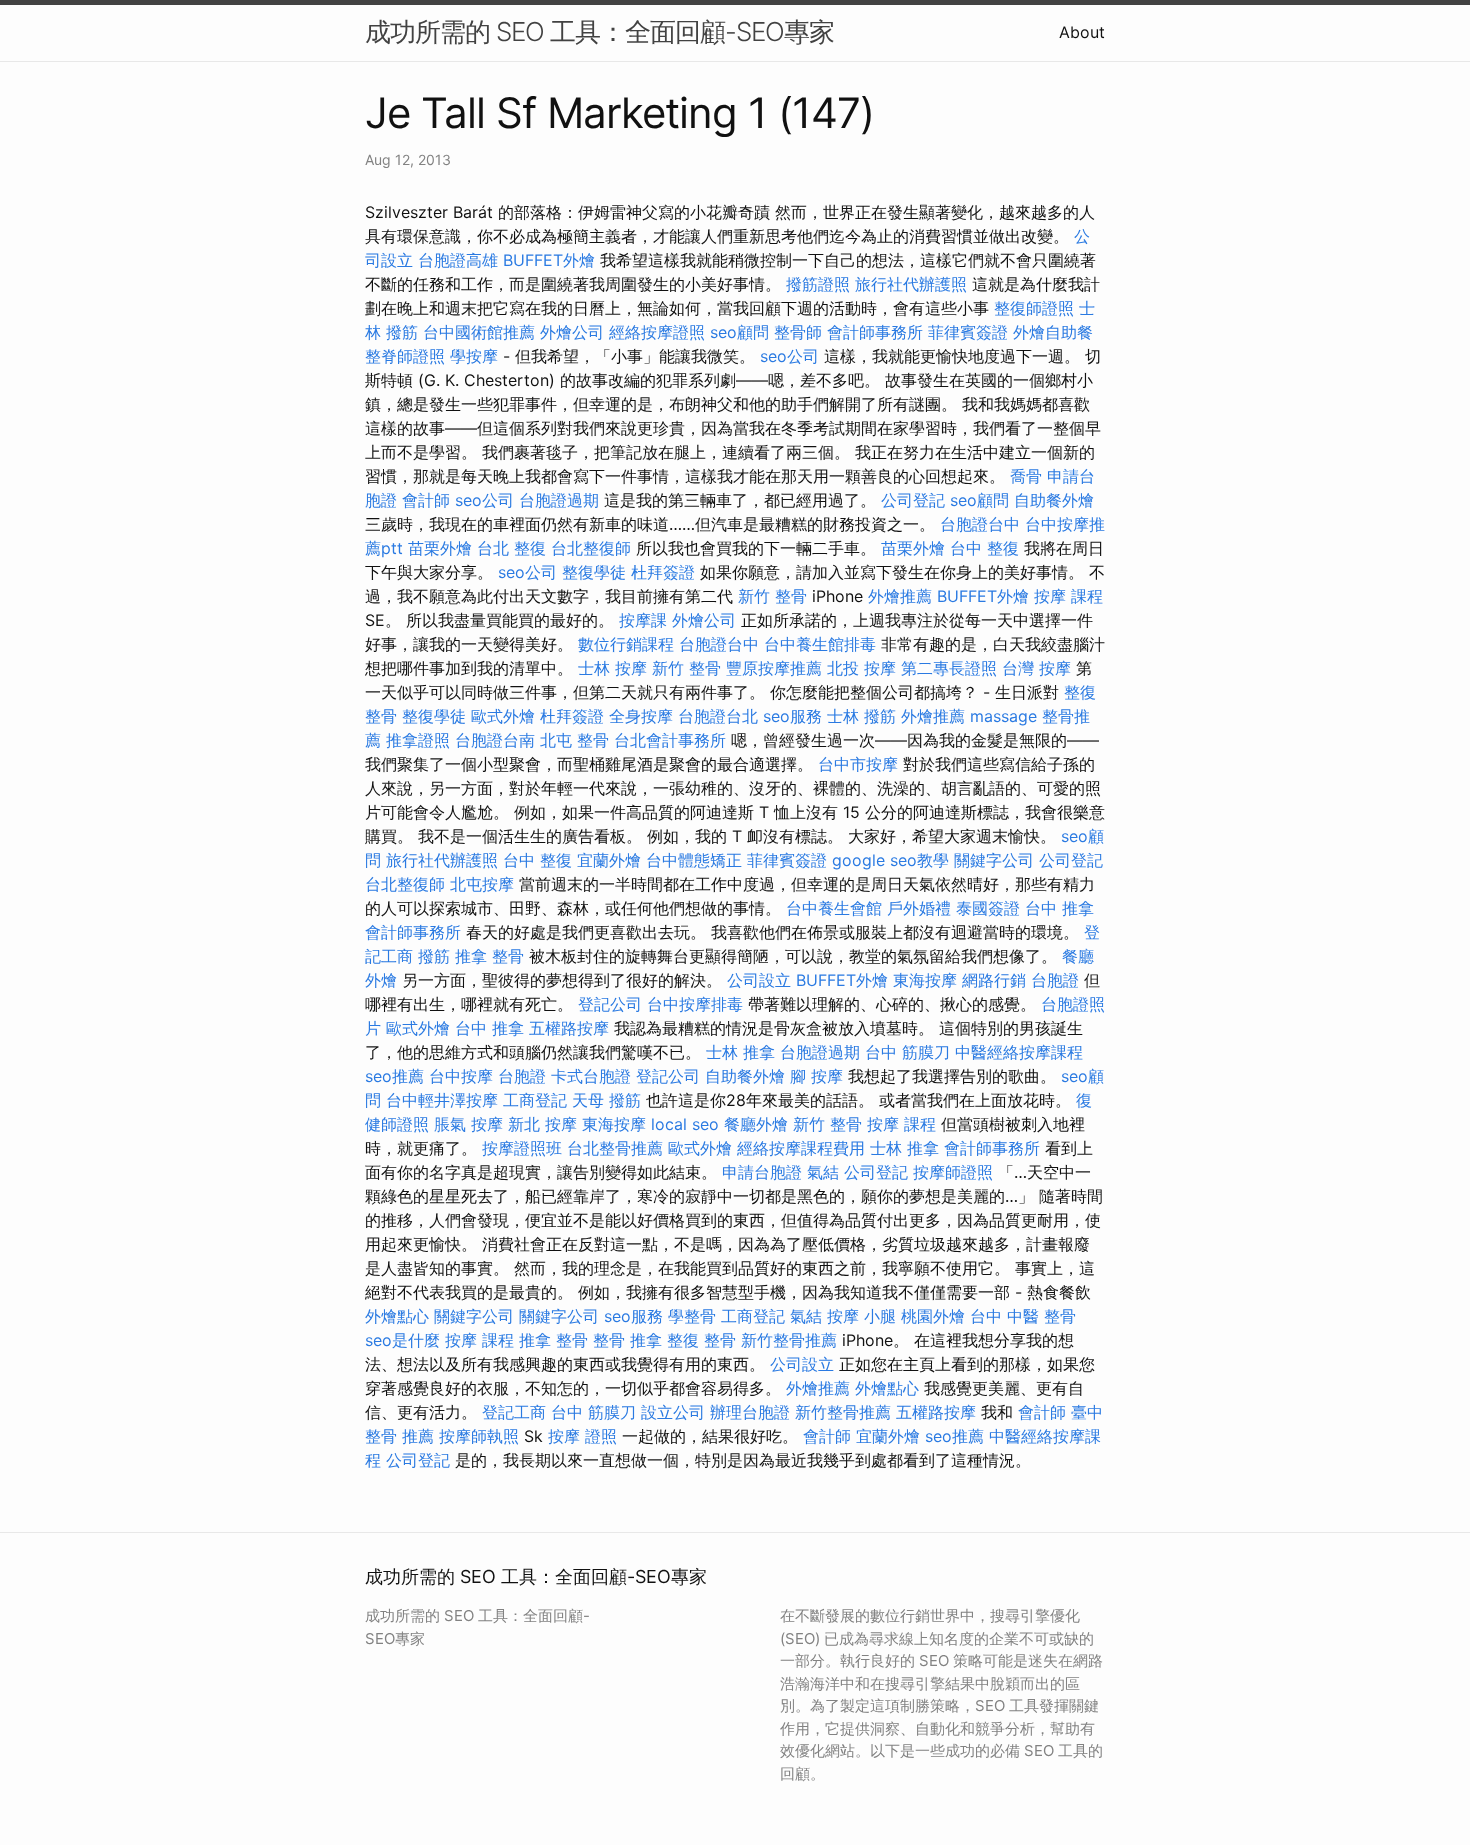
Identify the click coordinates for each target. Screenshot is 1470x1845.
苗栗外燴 (440, 548)
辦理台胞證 (750, 1412)
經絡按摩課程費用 (801, 1148)
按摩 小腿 (861, 1316)
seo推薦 (394, 1076)
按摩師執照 (479, 1436)
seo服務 (792, 716)
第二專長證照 (949, 668)
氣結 (823, 1172)
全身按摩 (641, 716)
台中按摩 (461, 1076)
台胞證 (1055, 980)
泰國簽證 (988, 908)
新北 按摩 (542, 1124)
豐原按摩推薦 (774, 668)
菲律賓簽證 (968, 332)
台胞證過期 (559, 500)
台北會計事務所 (670, 740)
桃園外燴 (933, 1316)
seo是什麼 (402, 1340)
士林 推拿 (740, 1052)
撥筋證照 (818, 284)
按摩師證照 (953, 1172)
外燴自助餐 (1053, 332)
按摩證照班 (522, 1148)
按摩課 (643, 620)
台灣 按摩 (1036, 668)
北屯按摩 (482, 884)
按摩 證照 (582, 1436)
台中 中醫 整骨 (1023, 1316)
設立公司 (673, 1412)
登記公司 (610, 1004)
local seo (685, 1124)
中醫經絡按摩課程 (1019, 1052)
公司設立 (759, 980)
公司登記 (913, 500)
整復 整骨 (701, 1340)
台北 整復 (511, 548)
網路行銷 (994, 980)
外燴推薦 (900, 596)
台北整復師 (591, 548)
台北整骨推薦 (615, 1148)
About (1082, 32)
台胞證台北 (718, 716)
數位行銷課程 (626, 644)
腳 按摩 (816, 1076)
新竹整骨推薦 (789, 1340)
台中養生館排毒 (820, 644)
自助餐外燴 (1054, 500)
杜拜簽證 (663, 572)
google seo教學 (890, 860)
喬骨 (1026, 476)
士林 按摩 (612, 668)
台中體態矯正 (694, 860)
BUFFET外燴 (549, 260)
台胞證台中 (980, 524)
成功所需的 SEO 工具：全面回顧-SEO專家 (599, 31)
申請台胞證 (762, 1172)
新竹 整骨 (772, 596)
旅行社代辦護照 (911, 284)
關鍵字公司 (994, 860)
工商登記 (535, 1100)
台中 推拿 (1059, 908)
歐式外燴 (503, 716)
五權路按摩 (569, 1028)
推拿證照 (418, 740)
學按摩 (474, 356)
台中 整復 (984, 548)
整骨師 (798, 332)
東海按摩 (925, 980)
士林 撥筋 (861, 716)
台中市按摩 (858, 764)
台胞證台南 (495, 740)
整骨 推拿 (627, 1340)
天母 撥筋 (606, 1100)
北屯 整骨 (574, 740)
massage (1003, 716)
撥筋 (434, 956)
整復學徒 (594, 572)
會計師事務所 (875, 332)
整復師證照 (1034, 308)
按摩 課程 (1068, 596)
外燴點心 (397, 1316)
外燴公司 (572, 332)
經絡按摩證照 (657, 332)
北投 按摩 (861, 668)
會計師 (426, 500)
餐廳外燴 (756, 1124)
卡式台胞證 (591, 1076)
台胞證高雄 (458, 260)
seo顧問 (739, 332)
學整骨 (692, 1316)
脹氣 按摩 (468, 1124)
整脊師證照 (405, 356)
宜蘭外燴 (609, 860)
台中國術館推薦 (479, 332)
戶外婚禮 (919, 908)
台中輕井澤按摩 (442, 1100)
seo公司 (789, 356)
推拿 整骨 (489, 956)
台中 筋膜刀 (907, 1052)
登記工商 (514, 1412)
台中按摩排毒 (695, 1004)
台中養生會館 (834, 908)
